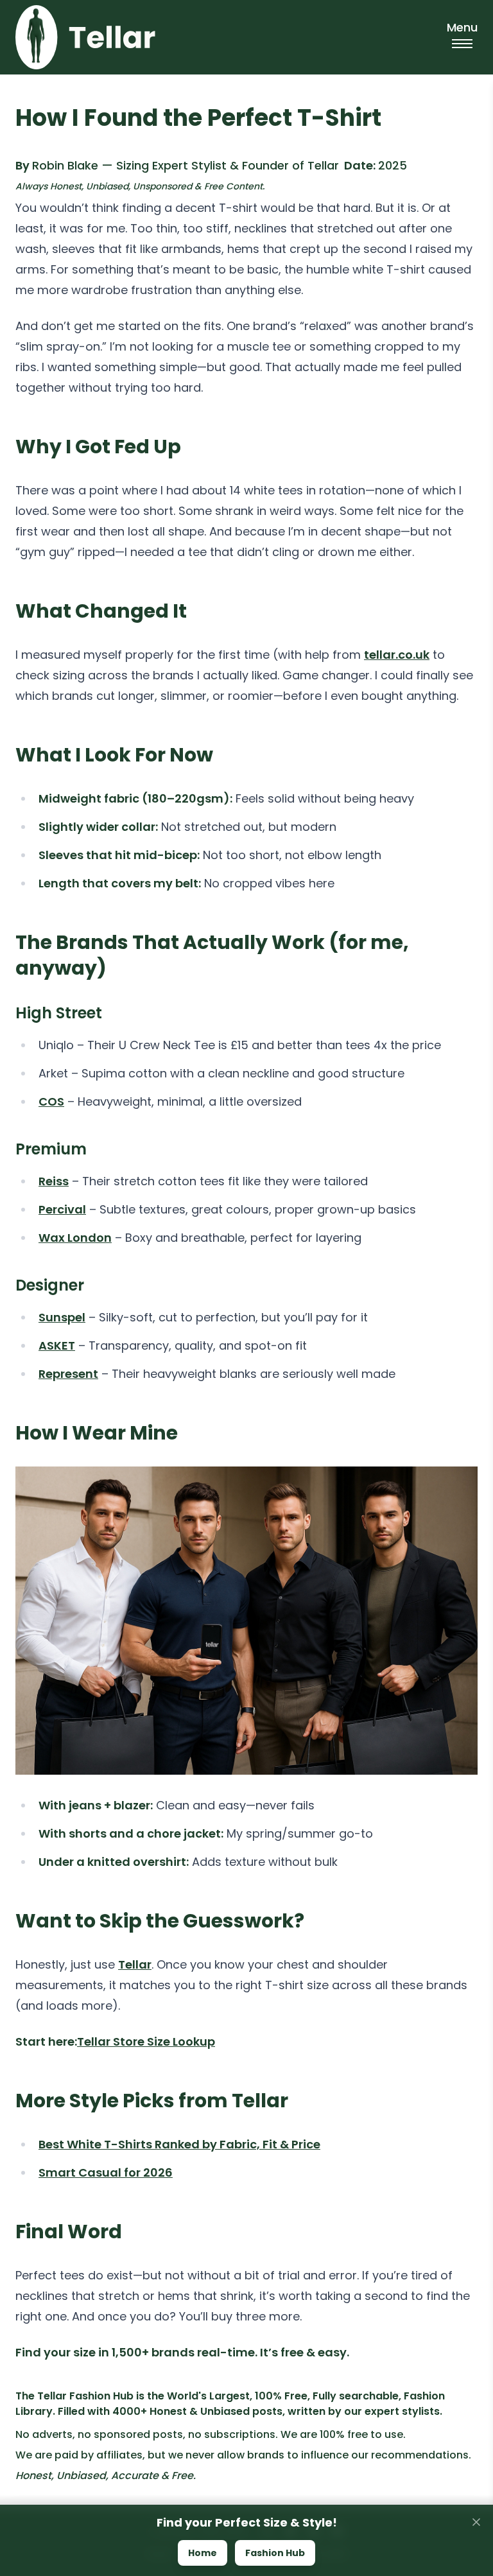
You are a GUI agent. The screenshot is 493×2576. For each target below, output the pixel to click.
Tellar (135, 1964)
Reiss (54, 1181)
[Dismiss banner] (476, 2522)
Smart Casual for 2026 (106, 2172)
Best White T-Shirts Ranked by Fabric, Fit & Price (179, 2144)
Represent (68, 1374)
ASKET (57, 1345)
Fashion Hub (275, 2553)
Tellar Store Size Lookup (146, 2041)
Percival (62, 1209)
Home (203, 2553)
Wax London (75, 1238)
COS (51, 1101)
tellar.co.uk (397, 655)
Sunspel (62, 1317)
